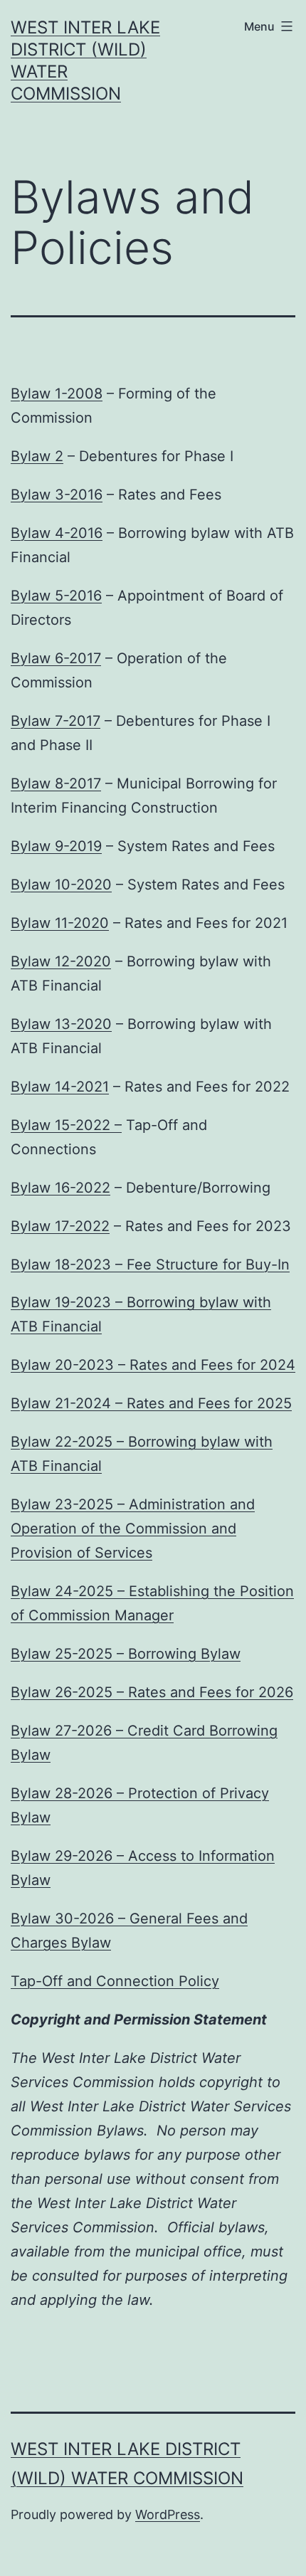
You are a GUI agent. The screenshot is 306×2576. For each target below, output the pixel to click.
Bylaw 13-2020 (61, 1024)
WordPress (168, 2514)
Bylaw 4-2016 (57, 533)
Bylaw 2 (37, 456)
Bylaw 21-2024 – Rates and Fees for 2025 (151, 1403)
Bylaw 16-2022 (60, 1188)
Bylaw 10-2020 (61, 885)
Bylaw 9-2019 (56, 846)
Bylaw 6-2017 (56, 658)
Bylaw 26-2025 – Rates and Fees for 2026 (152, 1692)
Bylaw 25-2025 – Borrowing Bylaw (126, 1654)
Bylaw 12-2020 (61, 961)
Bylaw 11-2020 (60, 923)
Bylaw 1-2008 (57, 394)
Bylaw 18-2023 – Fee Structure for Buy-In (150, 1265)
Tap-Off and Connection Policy (115, 1981)
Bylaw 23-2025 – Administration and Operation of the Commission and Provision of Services (133, 1529)
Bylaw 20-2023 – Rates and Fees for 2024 (153, 1365)
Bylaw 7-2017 (56, 721)
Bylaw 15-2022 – (66, 1125)
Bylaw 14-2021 (60, 1087)
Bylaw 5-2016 (56, 596)
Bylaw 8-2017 (56, 783)
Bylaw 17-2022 (60, 1226)
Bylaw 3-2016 (57, 495)
